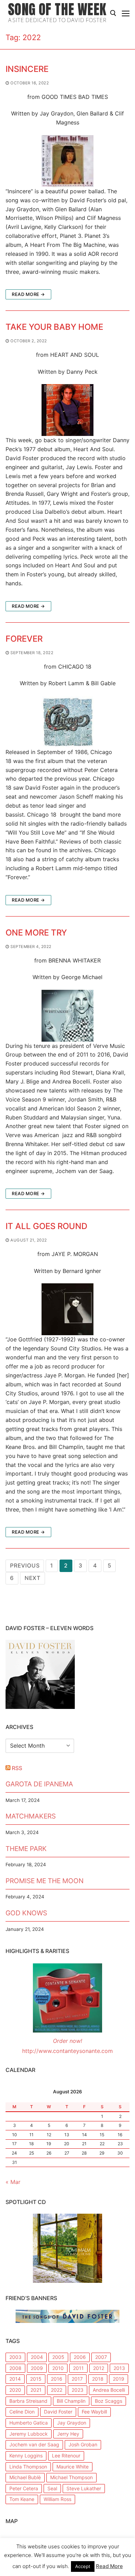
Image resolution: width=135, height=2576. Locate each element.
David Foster (58, 2412)
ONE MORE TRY (36, 933)
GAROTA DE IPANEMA (39, 1784)
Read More (109, 2566)
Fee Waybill (94, 2412)
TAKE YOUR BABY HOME (54, 327)
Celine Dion (22, 2412)
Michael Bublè (25, 2477)
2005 (58, 2357)
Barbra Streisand (28, 2401)
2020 (15, 2390)
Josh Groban (83, 2444)
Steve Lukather (84, 2488)
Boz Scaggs (109, 2401)
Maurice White (73, 2467)
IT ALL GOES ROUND (46, 1226)
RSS (17, 1768)
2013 (119, 2368)
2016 (57, 2379)
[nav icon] (126, 13)
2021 (36, 2390)
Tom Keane (22, 2499)
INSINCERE (27, 69)
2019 (119, 2379)
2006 (80, 2357)
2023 (78, 2390)
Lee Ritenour (66, 2456)
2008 (15, 2368)
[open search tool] (113, 13)
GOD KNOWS (26, 1913)
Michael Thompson (71, 2477)
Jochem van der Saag (34, 2444)
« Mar (13, 2182)
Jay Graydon (72, 2423)
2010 (58, 2368)
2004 (37, 2357)
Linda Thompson (28, 2467)
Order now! (67, 2041)
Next (33, 1578)
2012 (99, 2368)
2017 (77, 2379)
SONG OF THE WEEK (57, 10)
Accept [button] (83, 2566)
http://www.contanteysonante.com (67, 2051)
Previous (25, 1565)
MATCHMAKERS (31, 1816)
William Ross (57, 2499)
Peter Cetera (24, 2488)
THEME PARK (26, 1849)
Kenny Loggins (26, 2456)
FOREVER (24, 639)
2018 (98, 2379)
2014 (15, 2379)
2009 (37, 2368)
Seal (52, 2488)
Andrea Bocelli (109, 2390)
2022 (57, 2390)
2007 (101, 2357)
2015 (36, 2379)
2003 (15, 2357)
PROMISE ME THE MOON (44, 1881)
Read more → (28, 294)
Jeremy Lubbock (29, 2434)
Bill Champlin (71, 2401)
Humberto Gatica (29, 2423)
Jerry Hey (68, 2434)
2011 (78, 2368)
